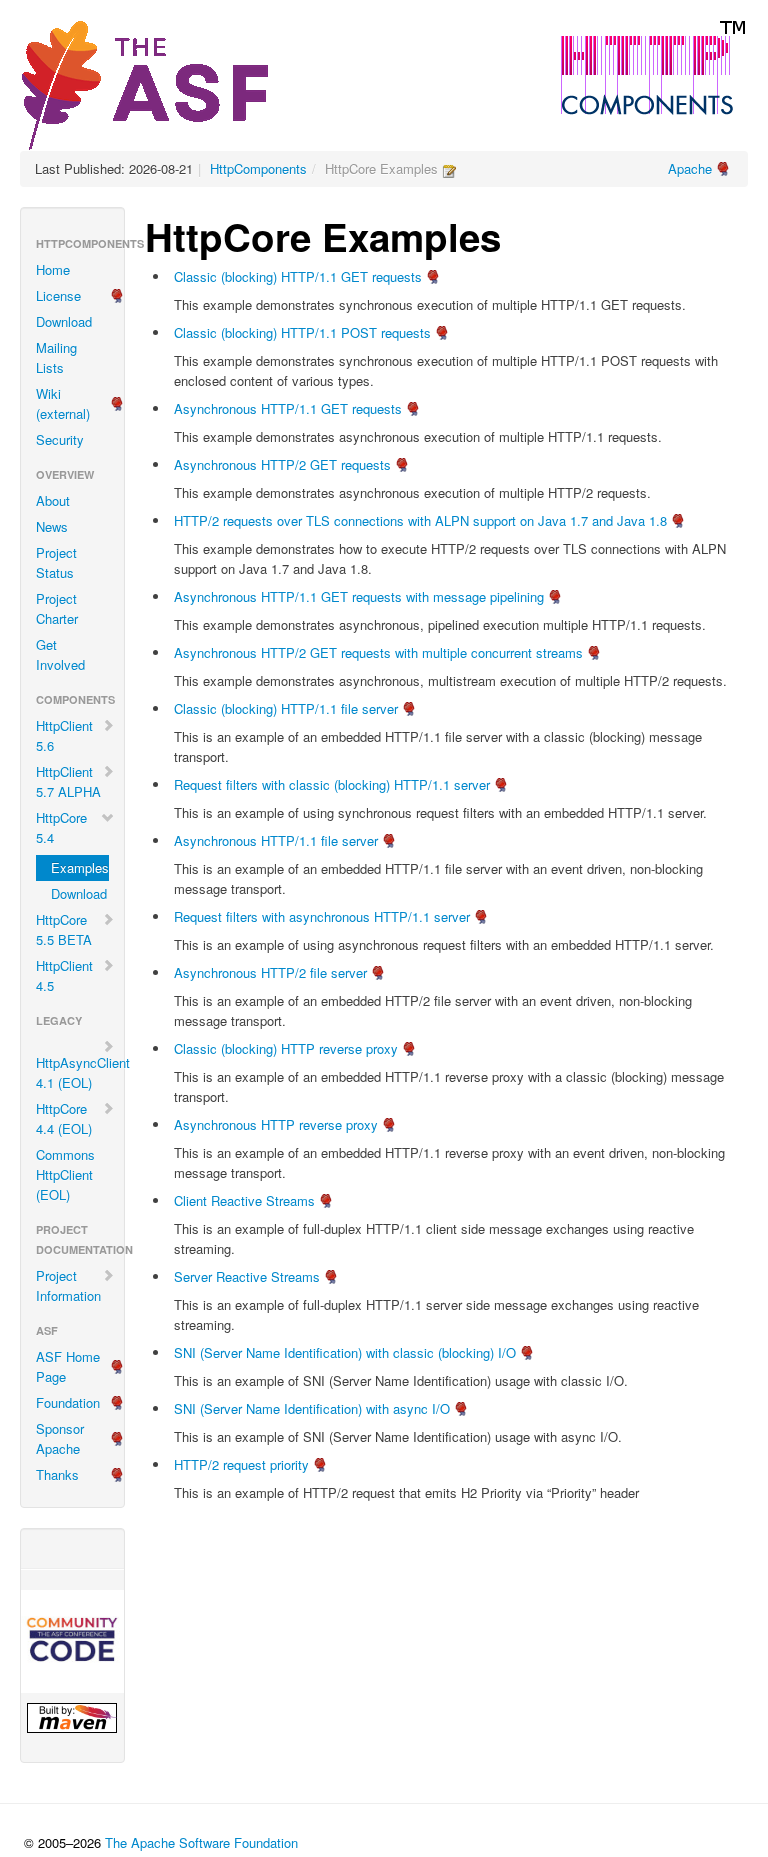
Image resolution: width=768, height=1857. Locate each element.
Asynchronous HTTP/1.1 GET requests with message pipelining (359, 596)
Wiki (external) (63, 403)
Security (60, 439)
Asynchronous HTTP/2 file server (270, 972)
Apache (690, 168)
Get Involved (60, 654)
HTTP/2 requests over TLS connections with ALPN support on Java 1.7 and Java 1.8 (420, 520)
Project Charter (57, 608)
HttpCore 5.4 (61, 827)
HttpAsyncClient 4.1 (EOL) (80, 1072)
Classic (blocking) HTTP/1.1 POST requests (302, 332)
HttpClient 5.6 (64, 735)
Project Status (56, 562)
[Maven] (72, 1718)
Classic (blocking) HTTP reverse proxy (286, 1048)
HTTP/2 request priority (241, 1464)
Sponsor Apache (60, 1438)
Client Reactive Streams (244, 1200)
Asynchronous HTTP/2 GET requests (282, 464)
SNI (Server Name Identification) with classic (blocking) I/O (345, 1352)
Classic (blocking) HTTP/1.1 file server (286, 708)
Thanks (57, 1474)
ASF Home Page (68, 1366)
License (58, 295)
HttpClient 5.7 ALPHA (68, 781)
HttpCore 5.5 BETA (64, 929)
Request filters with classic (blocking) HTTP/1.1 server (332, 784)
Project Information (68, 1285)
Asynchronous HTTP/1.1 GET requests (288, 408)
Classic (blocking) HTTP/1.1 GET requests (298, 276)
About (53, 500)
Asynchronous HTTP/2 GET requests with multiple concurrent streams (378, 652)
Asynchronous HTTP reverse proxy (276, 1124)
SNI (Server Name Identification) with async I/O (312, 1408)
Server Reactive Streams (247, 1276)
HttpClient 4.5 (64, 975)
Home (53, 269)
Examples (80, 867)
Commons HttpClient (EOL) (65, 1174)
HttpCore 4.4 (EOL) (64, 1118)
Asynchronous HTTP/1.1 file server (276, 840)
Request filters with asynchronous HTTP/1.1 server (322, 916)
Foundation (68, 1402)
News (52, 526)
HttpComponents (258, 168)
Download (64, 321)
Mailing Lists (56, 357)
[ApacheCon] (72, 1641)
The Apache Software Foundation (201, 1842)
